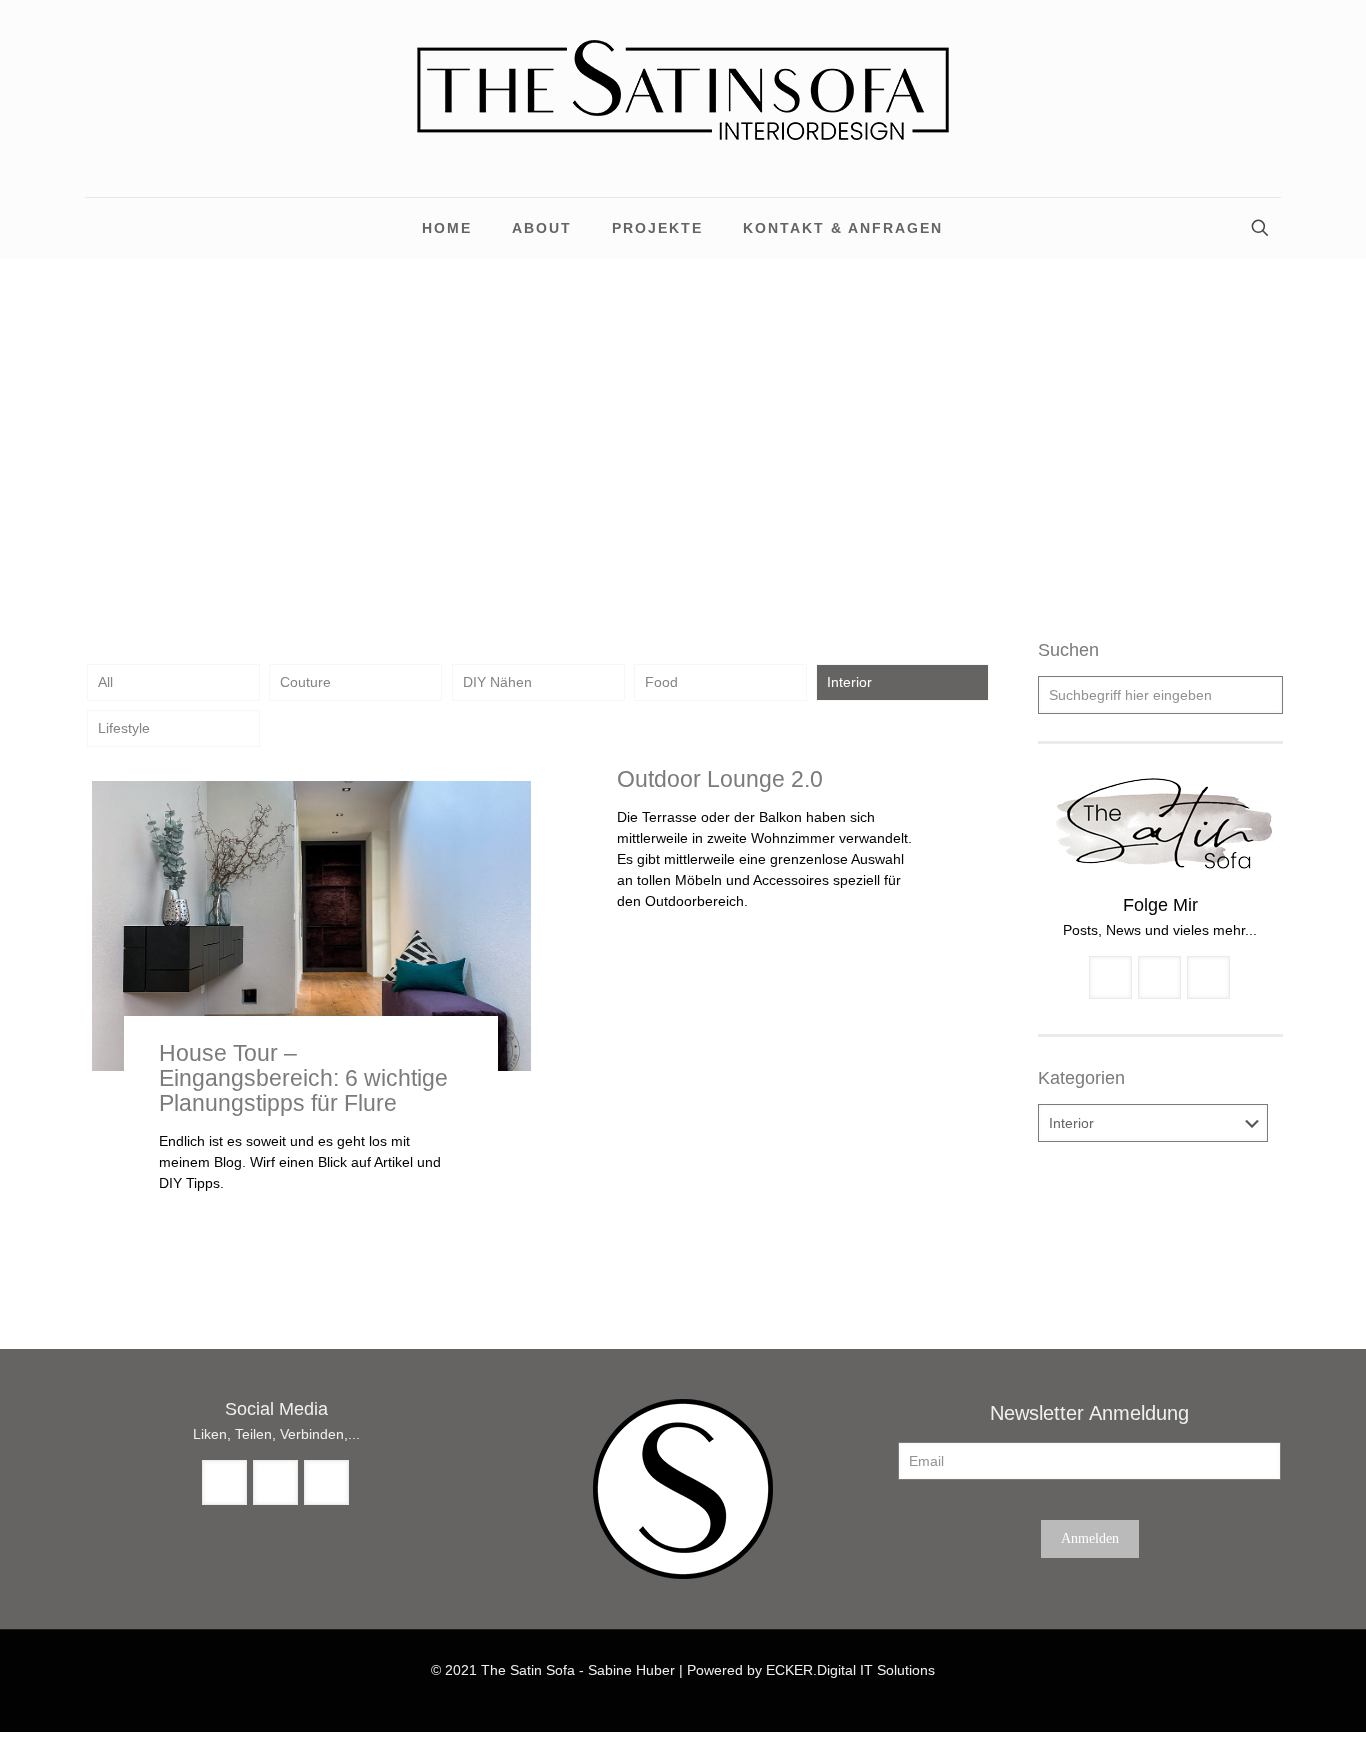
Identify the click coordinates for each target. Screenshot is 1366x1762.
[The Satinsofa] (683, 98)
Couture (305, 682)
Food (661, 682)
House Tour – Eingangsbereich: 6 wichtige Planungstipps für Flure (303, 1078)
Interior (849, 682)
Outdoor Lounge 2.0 (720, 779)
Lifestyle (124, 728)
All (105, 682)
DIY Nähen (497, 682)
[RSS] (682, 1700)
